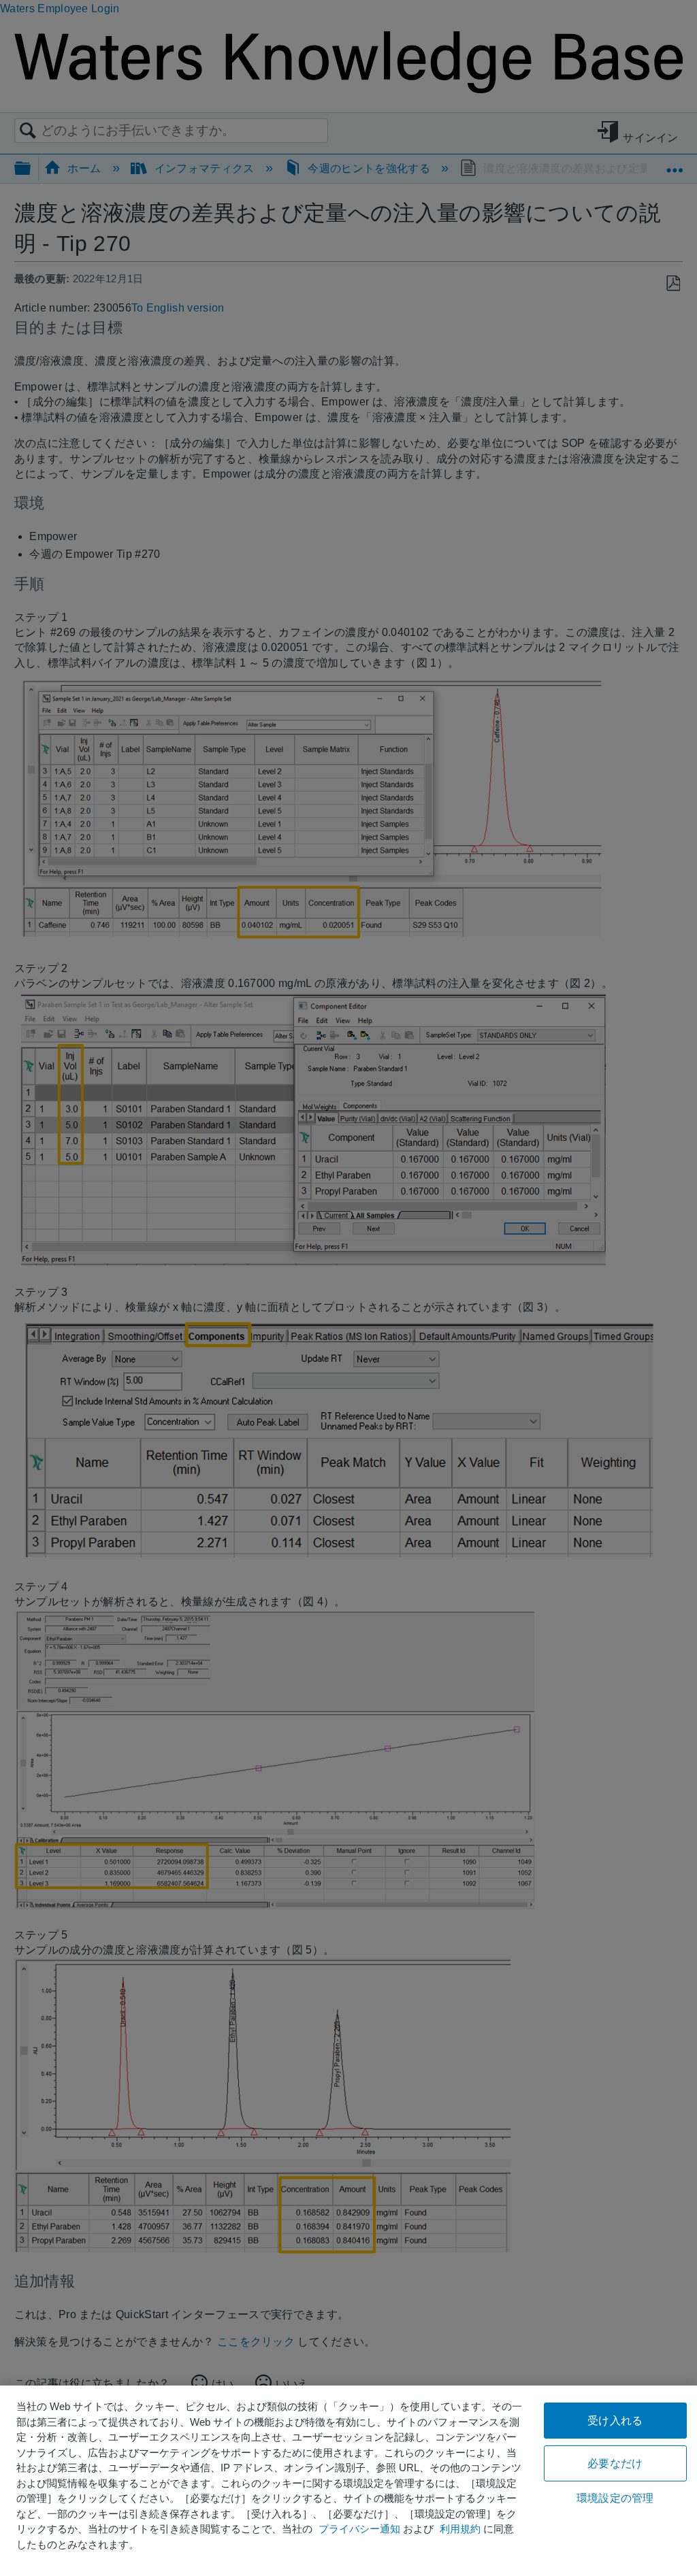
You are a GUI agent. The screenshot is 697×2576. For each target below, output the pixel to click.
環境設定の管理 (615, 2498)
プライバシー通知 (359, 2529)
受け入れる (615, 2421)
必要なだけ (615, 2463)
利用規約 (460, 2529)
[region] (348, 2481)
